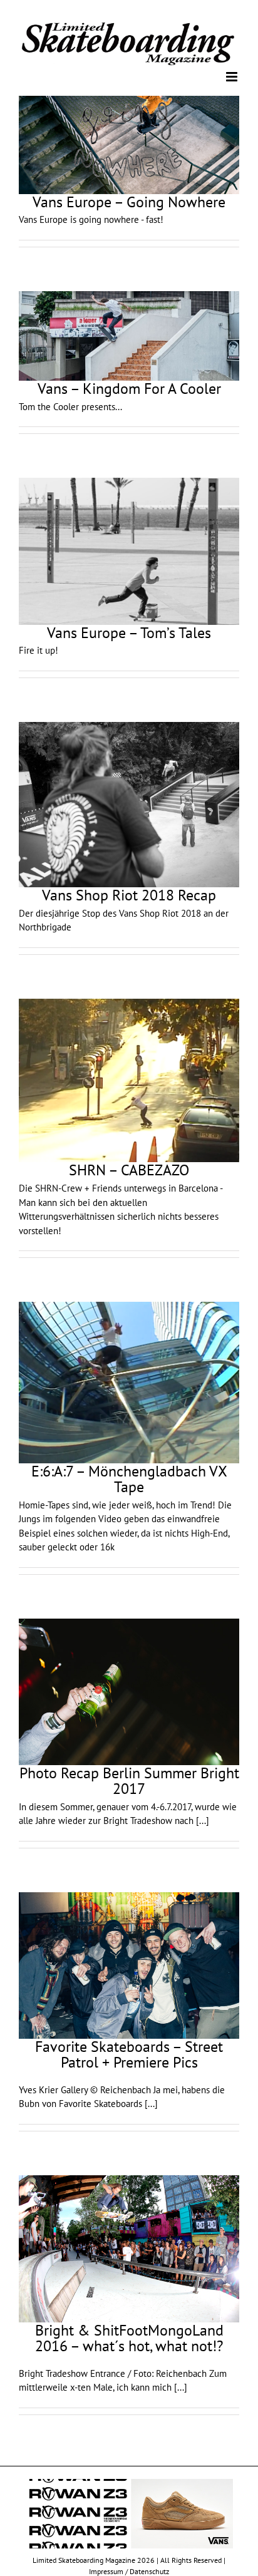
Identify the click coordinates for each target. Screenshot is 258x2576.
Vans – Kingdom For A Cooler (129, 388)
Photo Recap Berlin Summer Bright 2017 (129, 1780)
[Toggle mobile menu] (233, 76)
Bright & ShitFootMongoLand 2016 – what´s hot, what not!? (129, 2337)
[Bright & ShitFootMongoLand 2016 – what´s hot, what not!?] (129, 2248)
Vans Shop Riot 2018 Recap (129, 894)
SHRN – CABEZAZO (129, 1169)
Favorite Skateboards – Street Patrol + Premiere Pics (129, 2053)
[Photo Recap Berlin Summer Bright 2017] (129, 1691)
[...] (203, 1820)
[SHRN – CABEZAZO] (129, 1079)
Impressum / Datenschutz (129, 2570)
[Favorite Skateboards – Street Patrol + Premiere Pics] (129, 1965)
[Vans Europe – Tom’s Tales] (129, 551)
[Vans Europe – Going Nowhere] (129, 144)
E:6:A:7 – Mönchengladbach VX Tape (129, 1478)
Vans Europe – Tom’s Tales (129, 632)
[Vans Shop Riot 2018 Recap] (129, 804)
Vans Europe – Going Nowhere (129, 201)
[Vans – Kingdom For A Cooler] (129, 335)
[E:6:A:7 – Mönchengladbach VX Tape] (129, 1382)
